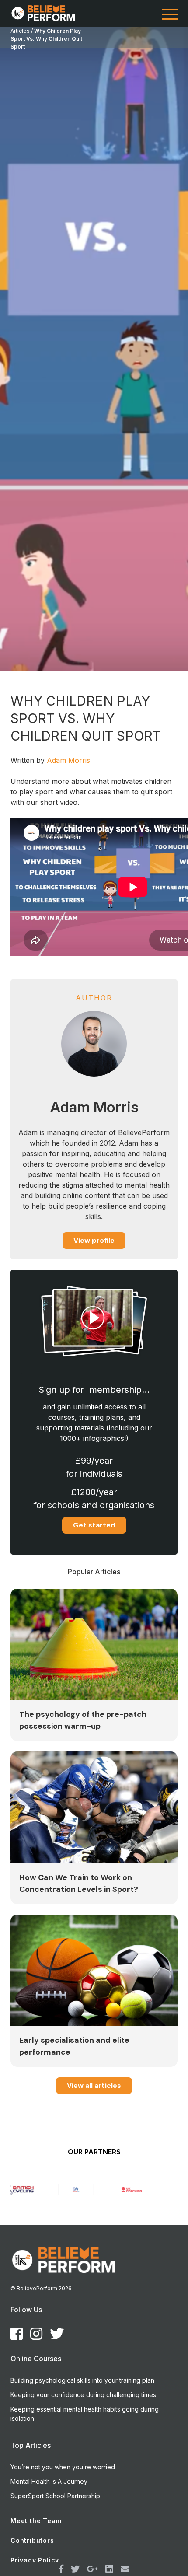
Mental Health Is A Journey (49, 2481)
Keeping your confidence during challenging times (83, 2395)
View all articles (94, 2085)
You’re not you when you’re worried (63, 2467)
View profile (94, 1240)
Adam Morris (68, 760)
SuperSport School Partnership (55, 2496)
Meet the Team (36, 2521)
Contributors (32, 2540)
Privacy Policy (35, 2560)
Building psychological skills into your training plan (82, 2380)
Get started (94, 1525)
